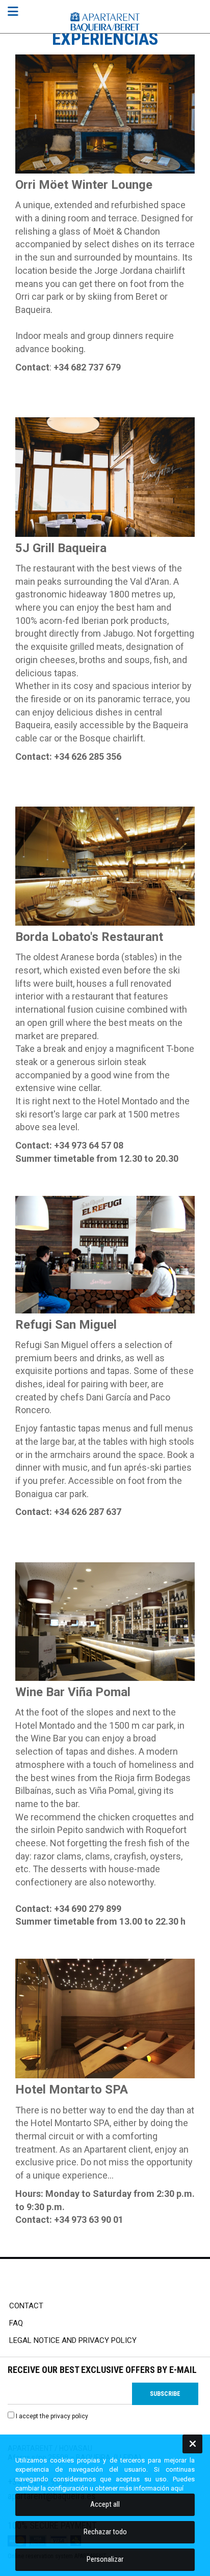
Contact (26, 2306)
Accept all (105, 2504)
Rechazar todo (105, 2532)
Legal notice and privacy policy (73, 2340)
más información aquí (151, 2488)
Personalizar (105, 2559)
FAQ (16, 2323)
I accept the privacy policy (52, 2416)
